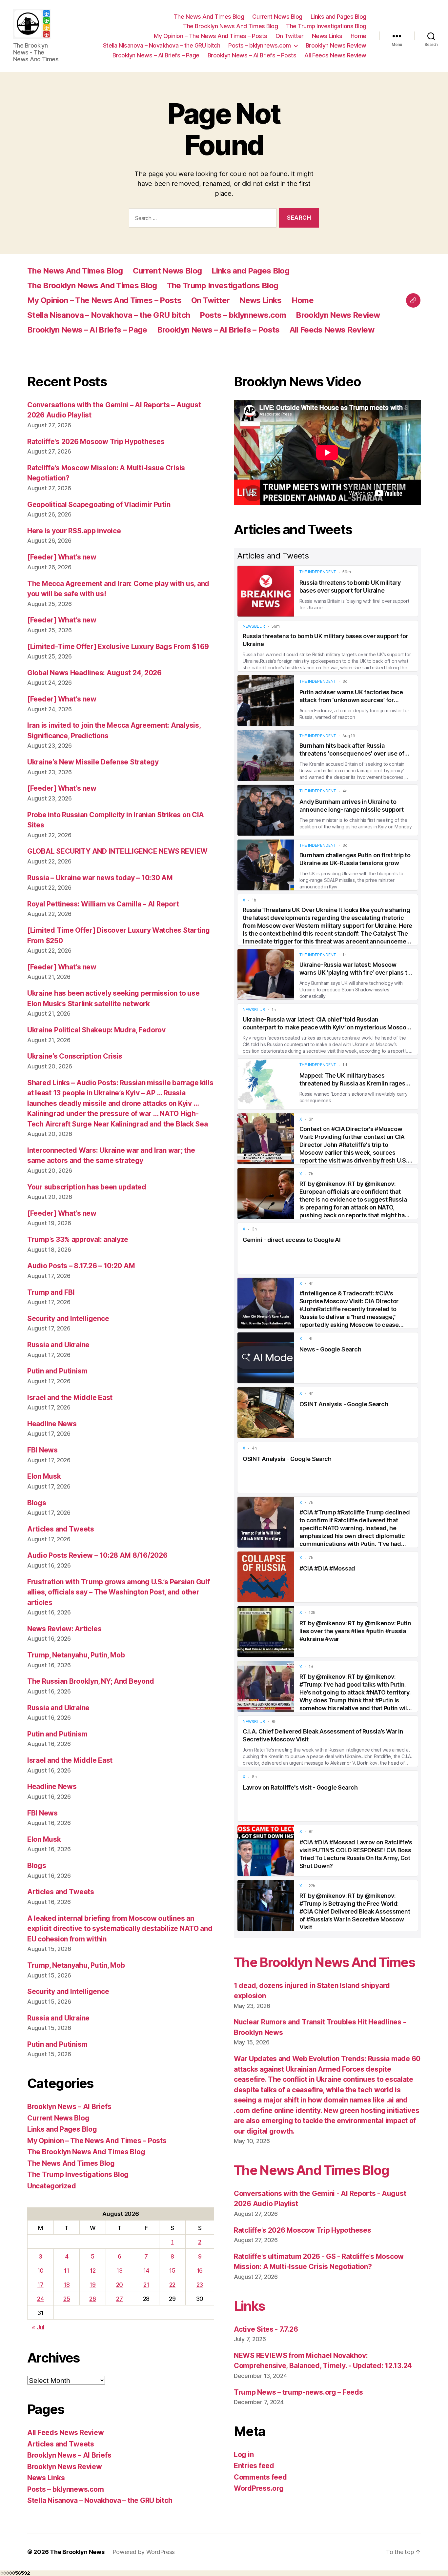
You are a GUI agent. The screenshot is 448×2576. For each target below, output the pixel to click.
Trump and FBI (51, 1292)
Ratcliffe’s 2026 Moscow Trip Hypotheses (96, 442)
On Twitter (290, 36)
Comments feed (260, 2477)
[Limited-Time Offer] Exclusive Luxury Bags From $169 (118, 647)
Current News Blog (277, 17)
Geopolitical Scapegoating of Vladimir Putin (99, 505)
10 (41, 2271)
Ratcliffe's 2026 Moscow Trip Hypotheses (302, 2230)
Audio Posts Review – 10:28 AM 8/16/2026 (97, 1555)
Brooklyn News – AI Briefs (69, 2107)
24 (40, 2299)
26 (92, 2299)
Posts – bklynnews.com (260, 45)
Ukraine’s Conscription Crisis (75, 1056)
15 (172, 2271)
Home (358, 36)
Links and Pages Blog (338, 17)
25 (67, 2299)
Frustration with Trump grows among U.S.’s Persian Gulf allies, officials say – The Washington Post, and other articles (118, 1592)
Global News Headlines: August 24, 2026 (94, 673)
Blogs (37, 1503)
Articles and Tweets (61, 1529)
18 (67, 2285)
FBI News (42, 1450)
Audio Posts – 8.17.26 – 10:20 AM (81, 1266)
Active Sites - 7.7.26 (266, 2329)
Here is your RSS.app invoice (74, 531)
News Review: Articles (64, 1629)
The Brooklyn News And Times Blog (230, 26)
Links (249, 2306)
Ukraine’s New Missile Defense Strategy (93, 762)
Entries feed (254, 2466)
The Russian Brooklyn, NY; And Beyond (91, 1681)
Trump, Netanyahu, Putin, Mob (76, 1655)
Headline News (52, 1424)
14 (146, 2271)
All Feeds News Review (335, 55)
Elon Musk (44, 1476)
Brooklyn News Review (336, 45)
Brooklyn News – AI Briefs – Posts (252, 55)
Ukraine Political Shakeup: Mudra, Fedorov (96, 1030)
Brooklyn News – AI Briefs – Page (156, 55)
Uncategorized (52, 2186)
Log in (244, 2454)
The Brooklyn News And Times (324, 1962)
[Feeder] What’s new (62, 557)
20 (120, 2285)
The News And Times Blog (209, 17)
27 (119, 2299)
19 (92, 2285)
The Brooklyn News (77, 2552)
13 (119, 2271)
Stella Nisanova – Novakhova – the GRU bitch (162, 45)
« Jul (38, 2327)
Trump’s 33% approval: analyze (78, 1239)
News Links (327, 36)
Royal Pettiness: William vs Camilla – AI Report (103, 904)
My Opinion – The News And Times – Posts (211, 36)
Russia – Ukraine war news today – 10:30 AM (100, 878)
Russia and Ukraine (58, 1345)
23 (200, 2285)
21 (146, 2285)
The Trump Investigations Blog (326, 26)
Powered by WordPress (144, 2552)
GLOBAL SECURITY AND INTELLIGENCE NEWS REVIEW (117, 851)
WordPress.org (259, 2488)
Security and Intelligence (68, 1318)
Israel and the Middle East (70, 1398)
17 (40, 2285)
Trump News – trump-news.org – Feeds (298, 2392)
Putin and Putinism (57, 1371)
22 (172, 2285)
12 (93, 2271)
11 (66, 2271)
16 (200, 2271)
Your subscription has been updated (87, 1187)
